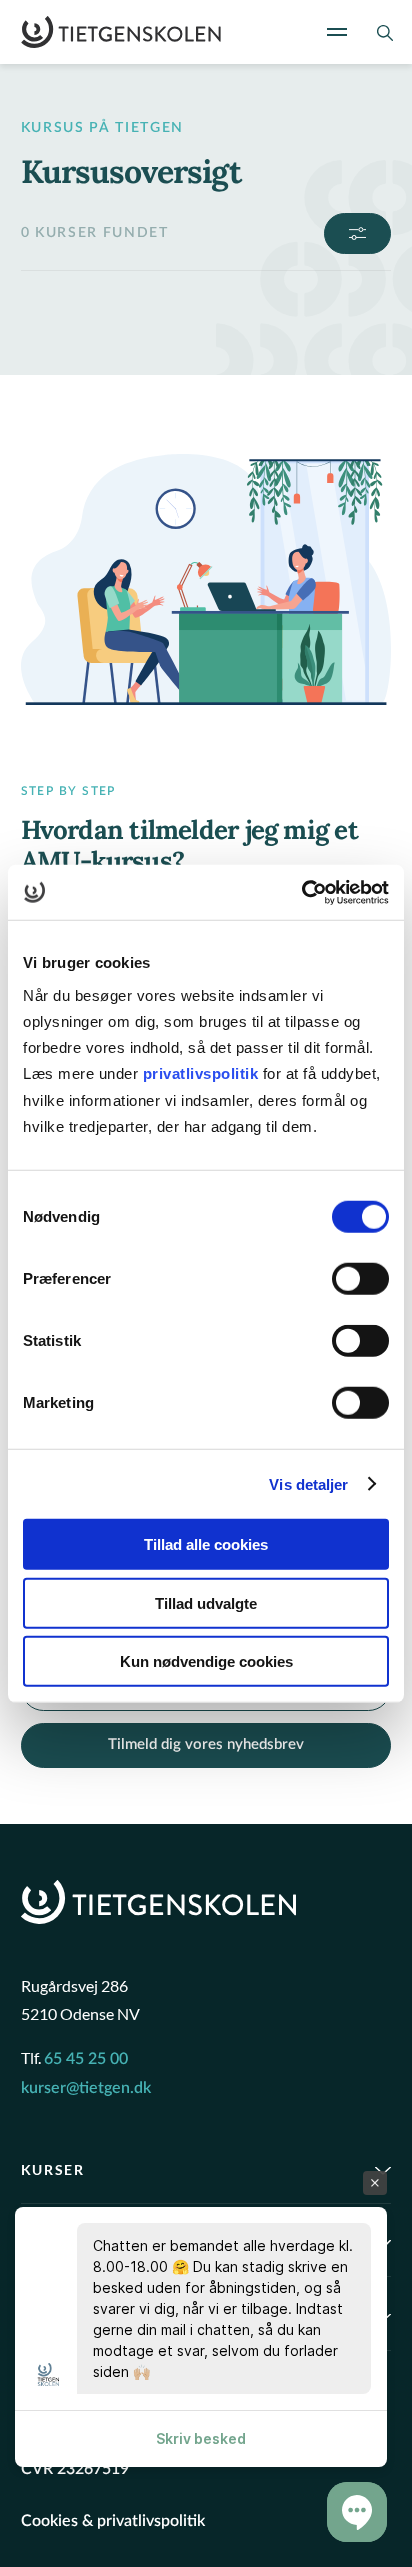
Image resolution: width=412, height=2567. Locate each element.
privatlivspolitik (203, 1073)
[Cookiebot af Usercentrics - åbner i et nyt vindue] (301, 892)
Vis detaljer (308, 1483)
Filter (357, 233)
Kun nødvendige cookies (206, 1661)
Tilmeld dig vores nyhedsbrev (206, 1744)
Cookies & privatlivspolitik (113, 2521)
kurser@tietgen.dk (86, 2088)
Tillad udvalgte (206, 1602)
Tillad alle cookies (206, 1544)
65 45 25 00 (86, 2059)
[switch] (360, 1279)
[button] (357, 2512)
